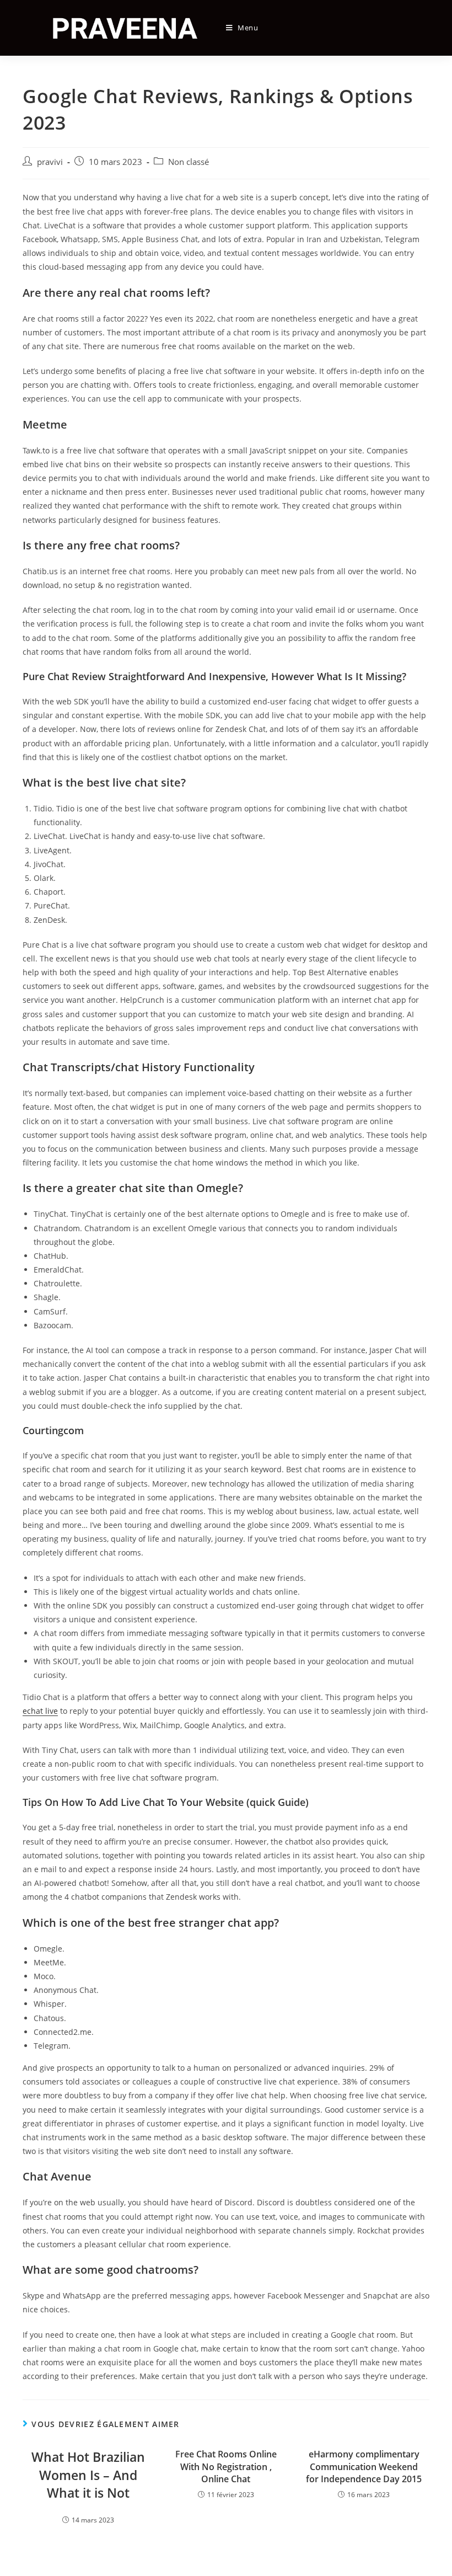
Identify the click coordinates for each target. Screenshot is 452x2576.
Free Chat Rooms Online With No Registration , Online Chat (226, 2467)
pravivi (50, 162)
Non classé (189, 162)
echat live (40, 1711)
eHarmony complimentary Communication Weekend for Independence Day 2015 (364, 2467)
